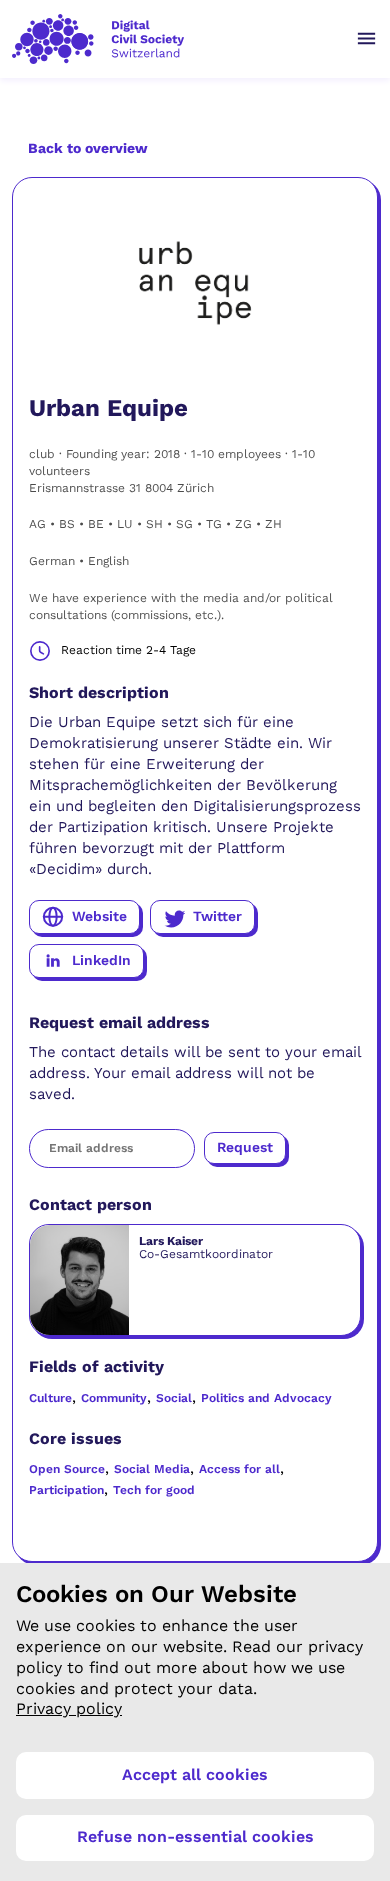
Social (174, 1398)
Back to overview (88, 148)
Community (114, 1398)
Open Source (67, 1469)
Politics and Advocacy (266, 1398)
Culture (50, 1398)
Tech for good (154, 1490)
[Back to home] (173, 39)
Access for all (239, 1469)
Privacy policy (69, 1708)
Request (245, 1147)
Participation (66, 1490)
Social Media (152, 1469)
